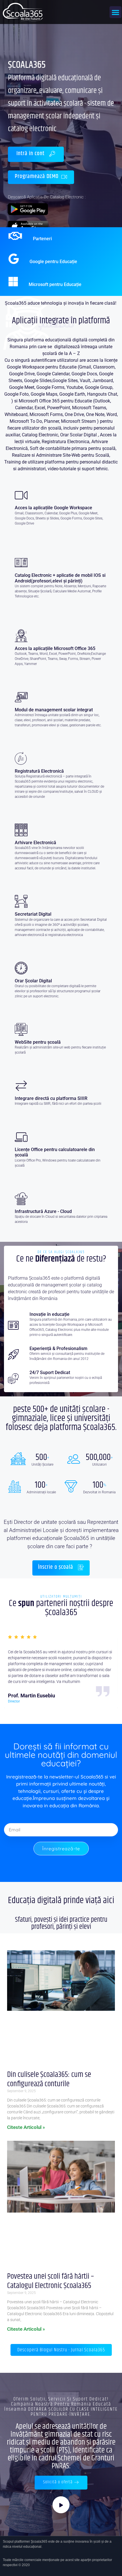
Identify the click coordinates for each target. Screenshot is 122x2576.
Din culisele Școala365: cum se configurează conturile (49, 2079)
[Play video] (61, 2505)
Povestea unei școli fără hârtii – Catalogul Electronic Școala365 (51, 2281)
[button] (115, 12)
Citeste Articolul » (26, 2127)
